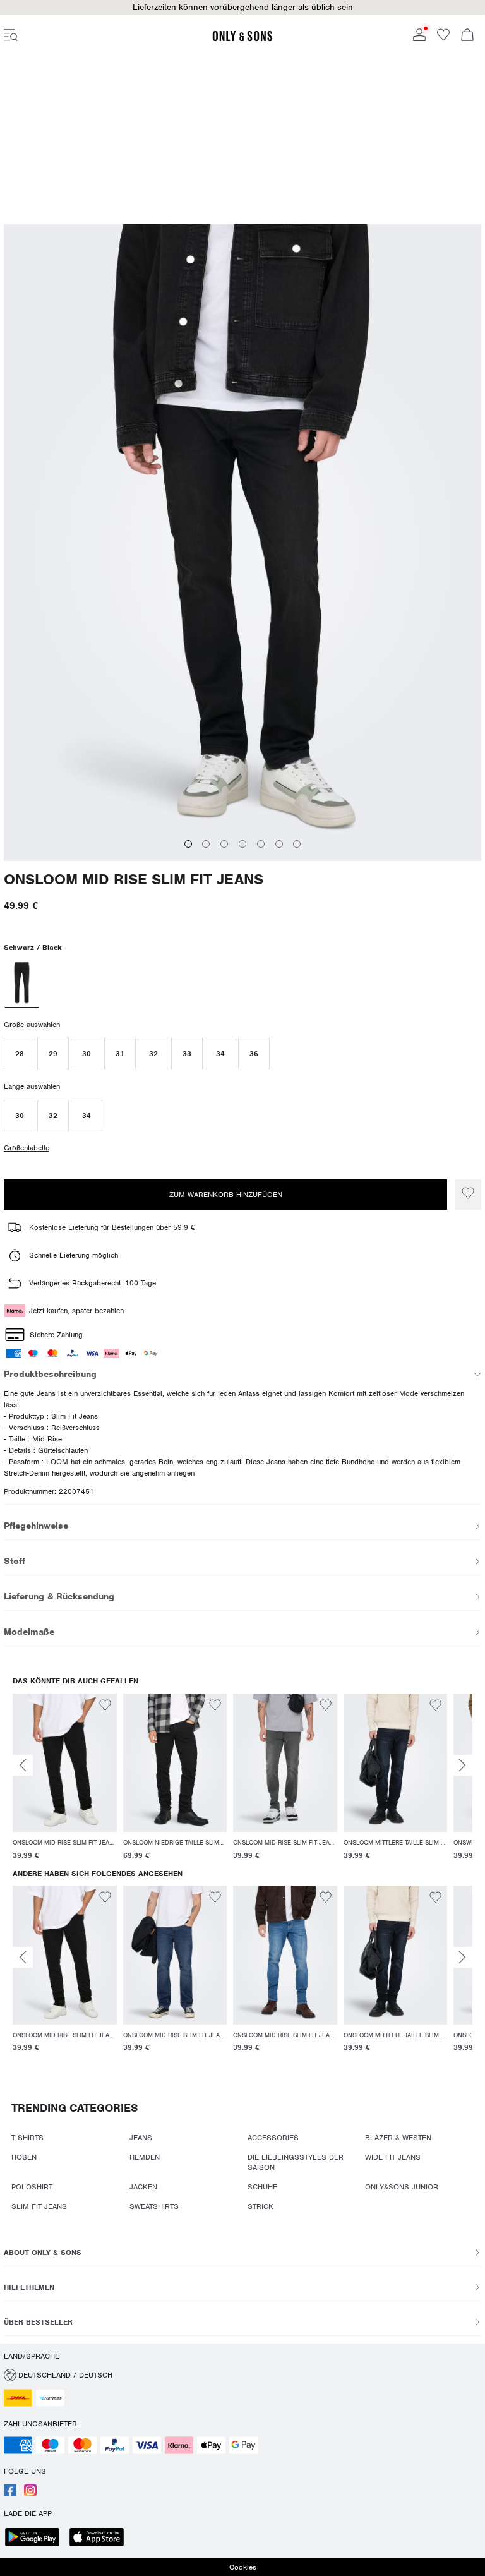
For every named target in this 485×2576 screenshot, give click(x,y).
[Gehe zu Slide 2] (206, 828)
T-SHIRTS (27, 2138)
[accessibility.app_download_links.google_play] (36, 2538)
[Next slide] (462, 1765)
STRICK (260, 2206)
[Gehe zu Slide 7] (297, 828)
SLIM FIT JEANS (39, 2206)
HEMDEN (145, 2157)
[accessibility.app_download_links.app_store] (100, 2538)
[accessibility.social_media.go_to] (10, 2494)
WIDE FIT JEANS (393, 2157)
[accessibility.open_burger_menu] (11, 36)
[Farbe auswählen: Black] (21, 968)
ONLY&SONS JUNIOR (402, 2187)
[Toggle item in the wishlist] (468, 1195)
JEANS (141, 2138)
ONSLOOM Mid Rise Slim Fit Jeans (134, 864)
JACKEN (143, 2187)
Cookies (243, 2567)
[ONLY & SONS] (242, 39)
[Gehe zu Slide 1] (188, 828)
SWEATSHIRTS (154, 2206)
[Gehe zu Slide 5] (261, 828)
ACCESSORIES (273, 2138)
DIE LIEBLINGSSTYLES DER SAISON (296, 2162)
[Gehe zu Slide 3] (224, 828)
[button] (242, 8)
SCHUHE (262, 2187)
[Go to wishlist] (443, 39)
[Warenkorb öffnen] (467, 36)
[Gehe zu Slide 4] (242, 828)
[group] (65, 1779)
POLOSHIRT (32, 2187)
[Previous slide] (23, 1765)
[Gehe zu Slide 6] (279, 828)
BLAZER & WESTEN (398, 2138)
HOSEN (24, 2157)
